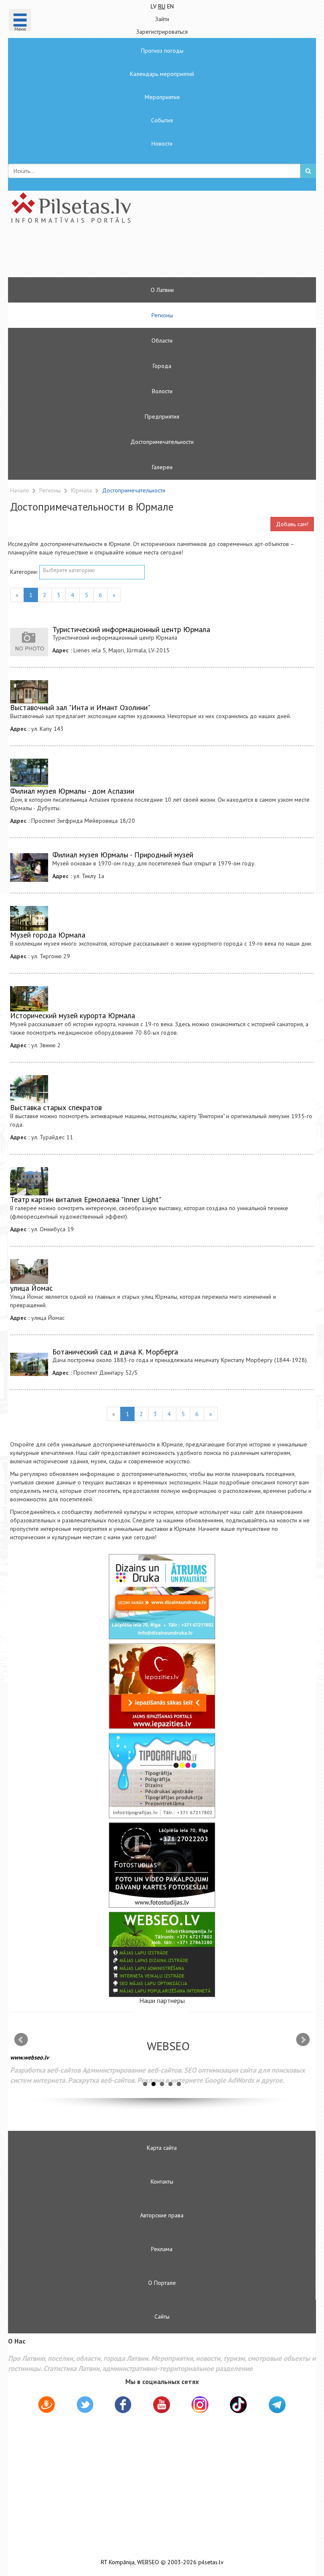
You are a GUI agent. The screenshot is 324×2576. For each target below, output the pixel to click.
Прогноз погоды (162, 51)
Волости (162, 391)
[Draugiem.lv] (47, 2406)
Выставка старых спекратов (56, 1107)
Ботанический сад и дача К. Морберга (115, 1352)
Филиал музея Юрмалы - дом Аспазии (72, 791)
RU (162, 6)
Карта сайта (162, 2148)
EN (170, 6)
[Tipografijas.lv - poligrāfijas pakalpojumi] (162, 1776)
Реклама (162, 2249)
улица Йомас (31, 1288)
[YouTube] (162, 2405)
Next (303, 2040)
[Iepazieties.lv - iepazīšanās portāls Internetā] (162, 1686)
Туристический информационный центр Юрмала (131, 629)
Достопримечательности (162, 442)
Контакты (162, 2181)
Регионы (162, 315)
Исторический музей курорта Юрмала (73, 1015)
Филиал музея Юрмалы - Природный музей (123, 855)
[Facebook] (123, 2406)
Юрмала (82, 490)
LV (154, 6)
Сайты (162, 2317)
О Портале (162, 2283)
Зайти (162, 19)
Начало (20, 490)
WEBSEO (148, 2562)
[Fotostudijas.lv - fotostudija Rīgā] (162, 1865)
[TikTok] (238, 2405)
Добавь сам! (292, 524)
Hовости (162, 143)
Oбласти (162, 341)
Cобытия (162, 120)
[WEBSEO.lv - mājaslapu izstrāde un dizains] (162, 1954)
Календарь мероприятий (162, 74)
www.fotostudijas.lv (35, 2064)
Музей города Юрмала (48, 935)
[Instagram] (200, 2405)
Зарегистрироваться (162, 32)
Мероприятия (162, 97)
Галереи (162, 467)
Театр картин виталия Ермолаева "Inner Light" (86, 1199)
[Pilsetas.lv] (162, 208)
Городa (162, 366)
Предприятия (162, 416)
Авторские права (162, 2215)
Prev (21, 2040)
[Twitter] (85, 2406)
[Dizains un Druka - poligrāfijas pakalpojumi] (162, 1597)
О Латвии (162, 290)
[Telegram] (277, 2405)
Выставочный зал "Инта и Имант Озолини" (80, 707)
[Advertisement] (137, 254)
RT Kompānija (118, 2562)
